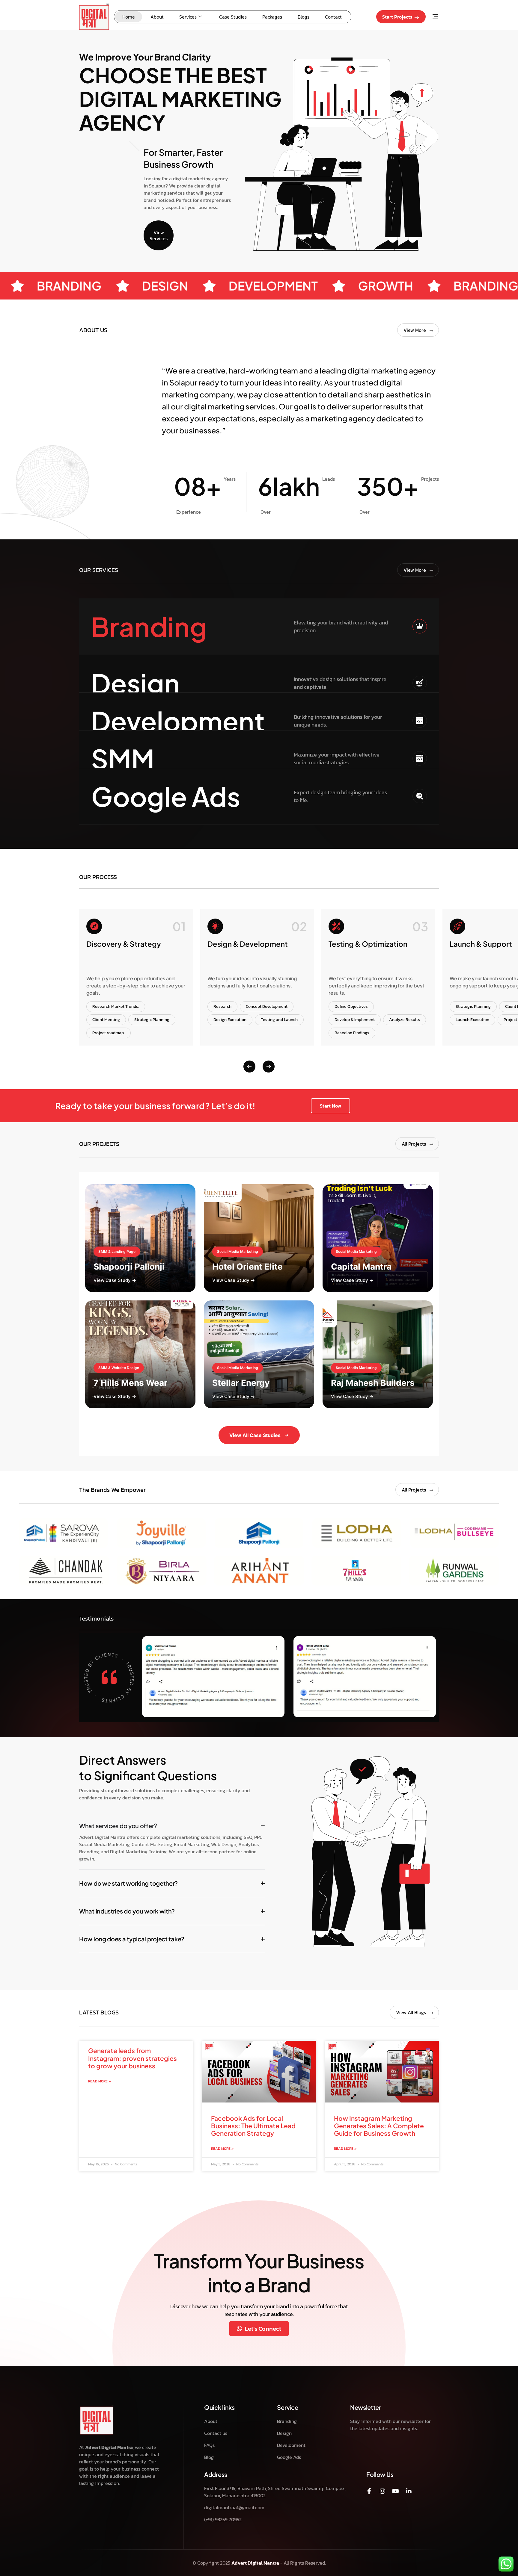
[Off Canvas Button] (435, 17)
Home (129, 17)
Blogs (304, 17)
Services (188, 17)
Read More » (100, 2081)
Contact (333, 17)
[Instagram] (383, 2491)
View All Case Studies (255, 1435)
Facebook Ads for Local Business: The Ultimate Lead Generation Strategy (253, 2126)
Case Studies (233, 17)
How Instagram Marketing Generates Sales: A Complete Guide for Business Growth (379, 2126)
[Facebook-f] (369, 2491)
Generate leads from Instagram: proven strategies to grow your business (132, 2058)
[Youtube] (396, 2491)
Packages (272, 17)
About (157, 17)
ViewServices (159, 235)
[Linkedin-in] (409, 2491)
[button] (418, 570)
